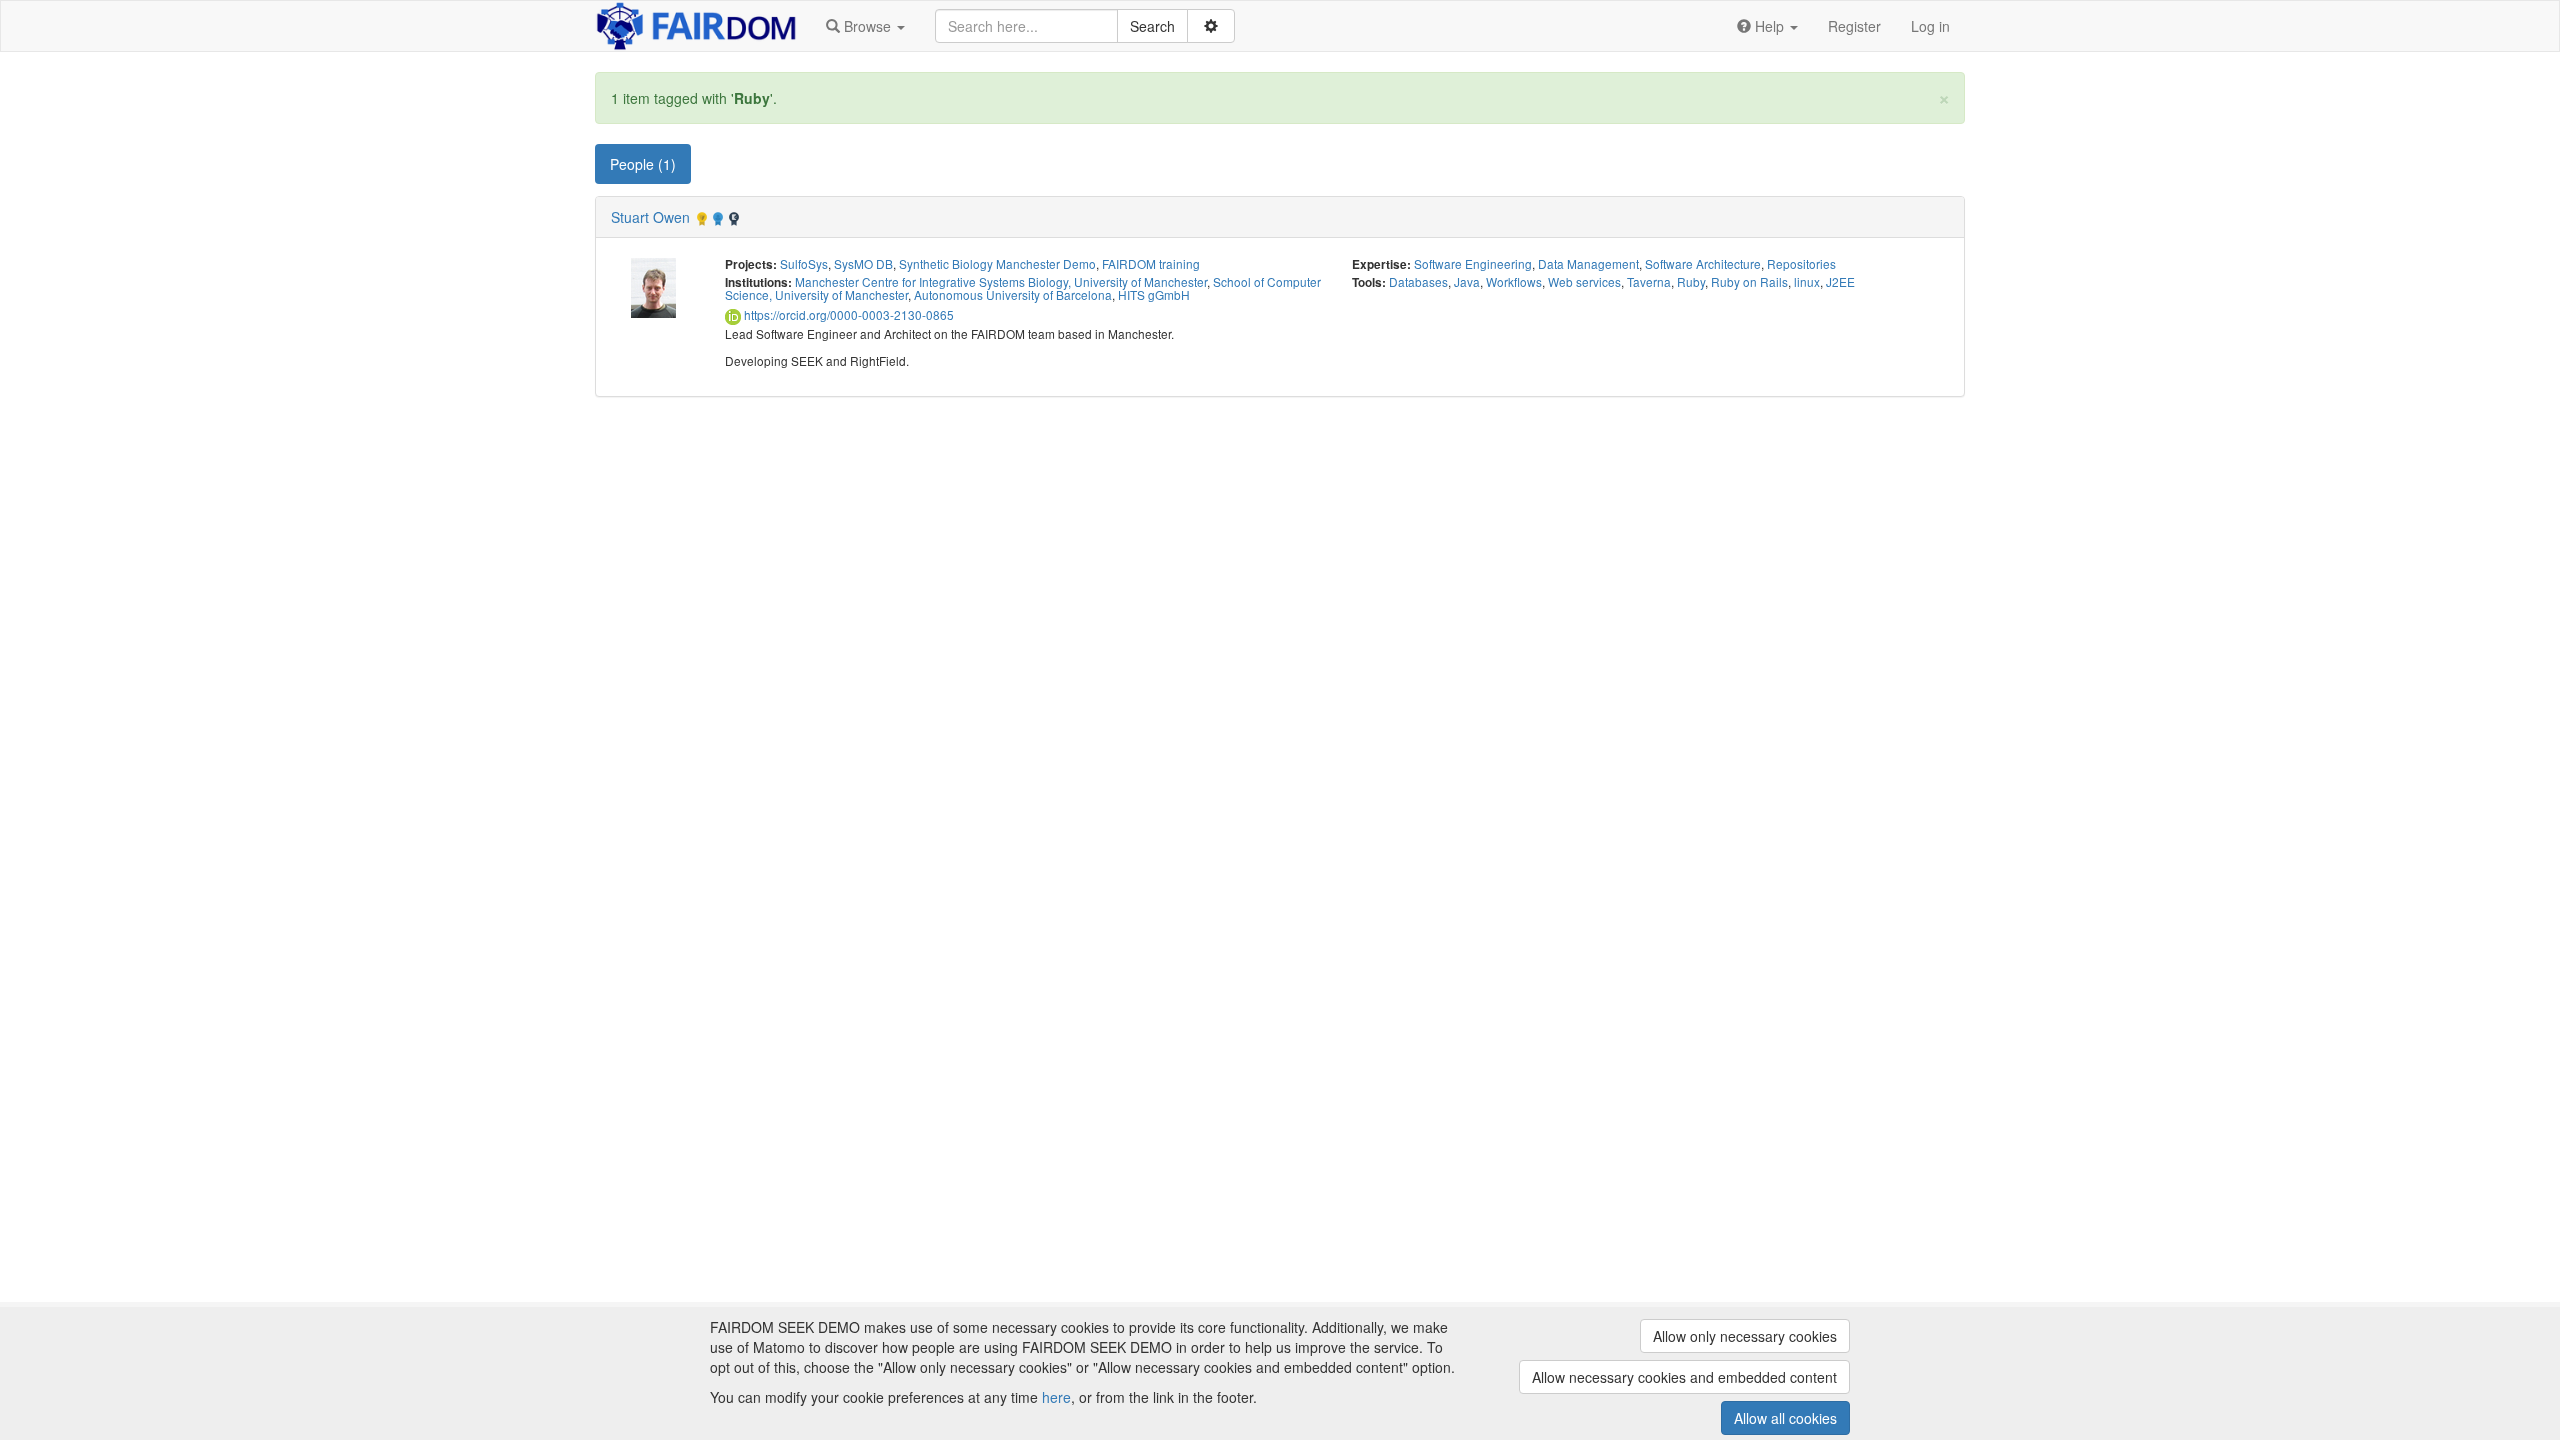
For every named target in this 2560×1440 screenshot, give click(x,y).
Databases (1418, 281)
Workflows (1514, 281)
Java (1467, 281)
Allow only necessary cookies (1745, 1336)
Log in (1930, 26)
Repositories (1801, 263)
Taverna (1649, 281)
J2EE (1840, 281)
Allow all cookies (1785, 1418)
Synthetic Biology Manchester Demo (997, 263)
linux (1807, 281)
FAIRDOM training (1151, 263)
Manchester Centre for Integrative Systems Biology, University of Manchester (1001, 281)
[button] (865, 26)
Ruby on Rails (1749, 281)
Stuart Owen (650, 217)
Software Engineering (1473, 263)
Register (1854, 26)
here (1056, 1397)
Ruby (1691, 281)
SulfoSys (804, 263)
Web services (1584, 281)
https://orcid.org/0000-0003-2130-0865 (847, 314)
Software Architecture (1703, 263)
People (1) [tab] (643, 164)
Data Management (1588, 263)
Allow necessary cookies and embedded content (1684, 1377)
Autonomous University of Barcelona (1013, 294)
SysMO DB (863, 263)
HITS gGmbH (1154, 294)
